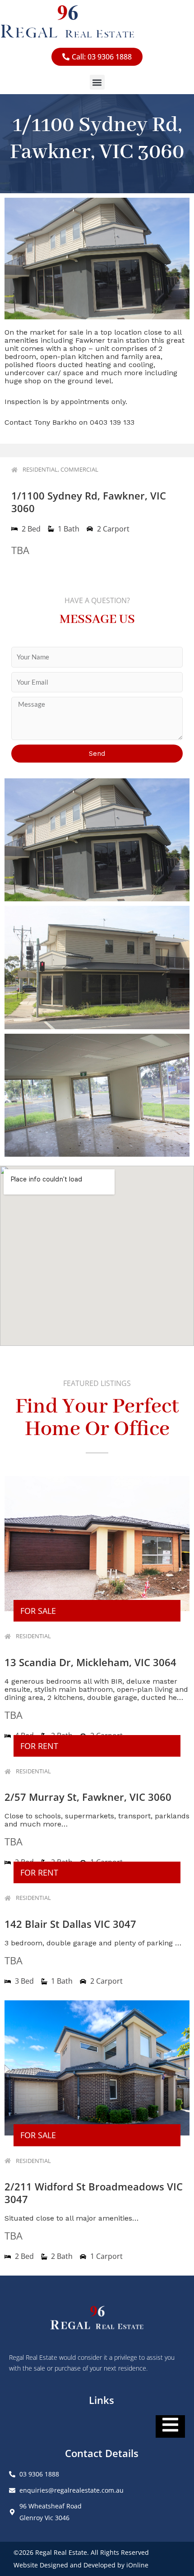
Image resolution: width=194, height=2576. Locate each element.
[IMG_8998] (97, 840)
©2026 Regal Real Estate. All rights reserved (81, 2552)
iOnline (137, 2565)
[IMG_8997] (97, 967)
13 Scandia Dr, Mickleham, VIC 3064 (90, 1662)
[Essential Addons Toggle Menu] (170, 2426)
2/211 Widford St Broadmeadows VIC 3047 (94, 2193)
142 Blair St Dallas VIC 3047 (70, 1924)
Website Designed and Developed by (70, 2565)
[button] (97, 82)
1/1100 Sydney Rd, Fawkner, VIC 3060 (89, 502)
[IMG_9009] (97, 1095)
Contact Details (102, 2453)
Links (102, 2400)
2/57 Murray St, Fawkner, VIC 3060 (88, 1797)
